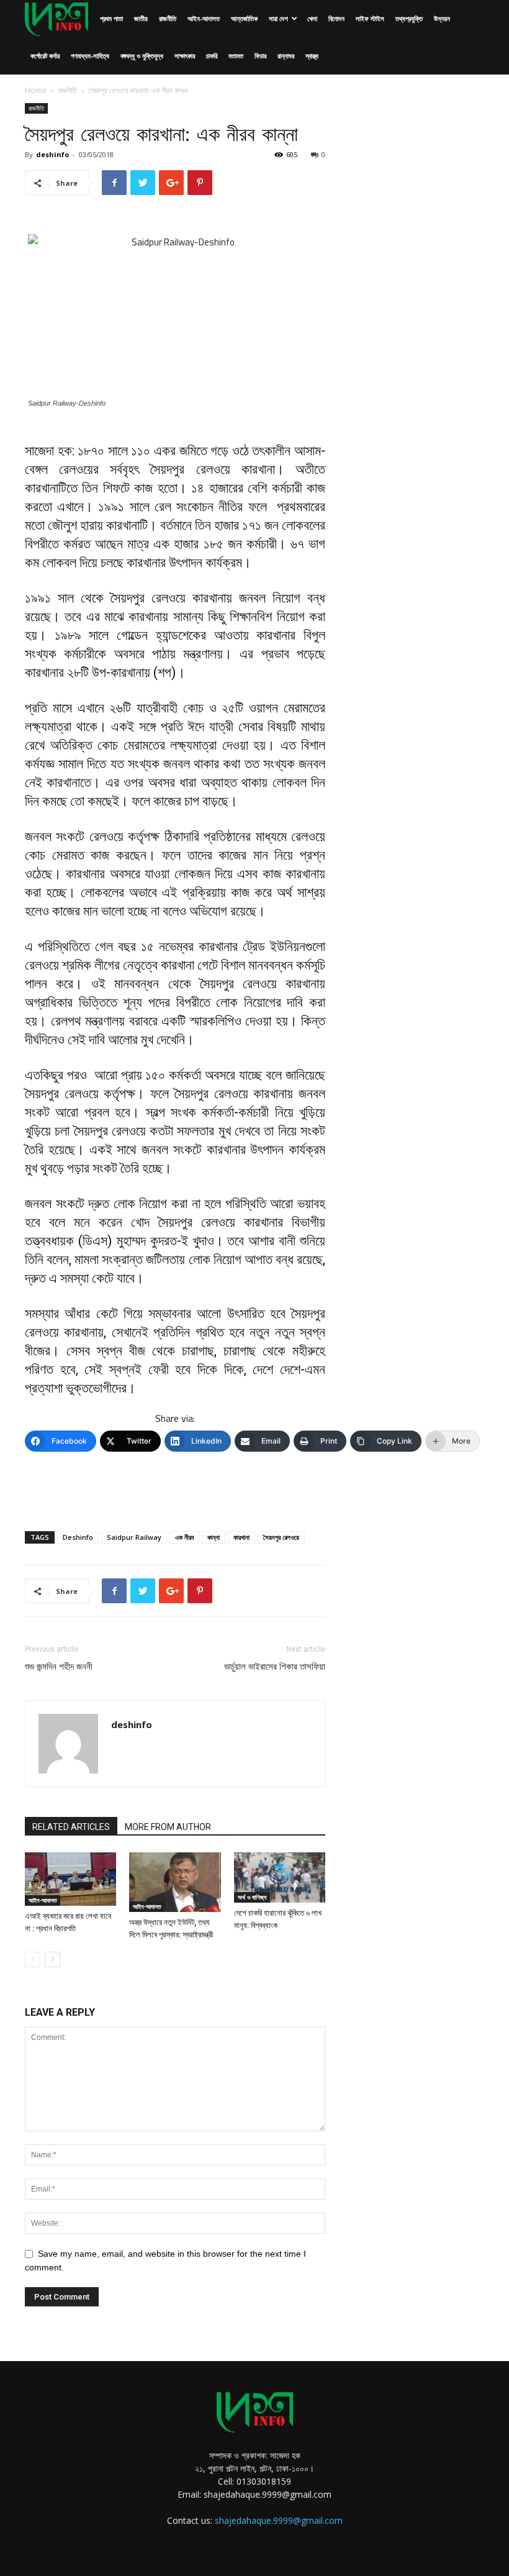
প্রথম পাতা (111, 18)
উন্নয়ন (442, 18)
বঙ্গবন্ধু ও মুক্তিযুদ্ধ (142, 56)
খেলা (312, 18)
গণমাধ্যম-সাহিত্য (90, 56)
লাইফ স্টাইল (370, 18)
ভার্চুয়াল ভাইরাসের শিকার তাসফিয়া (275, 1667)
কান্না (214, 1537)
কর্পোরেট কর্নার (45, 56)
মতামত (236, 56)
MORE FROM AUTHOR (168, 1827)
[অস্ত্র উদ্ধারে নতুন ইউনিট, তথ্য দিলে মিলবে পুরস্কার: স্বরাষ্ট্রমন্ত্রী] (175, 1882)
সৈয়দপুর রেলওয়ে (281, 1537)
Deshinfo (78, 1537)
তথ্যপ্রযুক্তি (409, 18)
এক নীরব (184, 1537)
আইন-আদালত (204, 18)
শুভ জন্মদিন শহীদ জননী (59, 1667)
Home (36, 90)
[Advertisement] (175, 1490)
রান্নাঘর (286, 56)
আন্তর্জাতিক (244, 18)
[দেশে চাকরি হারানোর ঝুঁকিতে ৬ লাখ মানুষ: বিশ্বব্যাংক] (280, 1877)
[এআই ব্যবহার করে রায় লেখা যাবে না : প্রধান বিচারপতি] (70, 1879)
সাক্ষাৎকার (185, 56)
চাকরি (212, 56)
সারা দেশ (278, 18)
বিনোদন (336, 18)
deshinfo (52, 154)
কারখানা (241, 1537)
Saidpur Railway (134, 1537)
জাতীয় (141, 18)
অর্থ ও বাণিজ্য (252, 1897)
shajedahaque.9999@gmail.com (279, 2520)
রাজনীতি (168, 18)
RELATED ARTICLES (71, 1827)
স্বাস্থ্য (312, 56)
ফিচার (260, 56)
